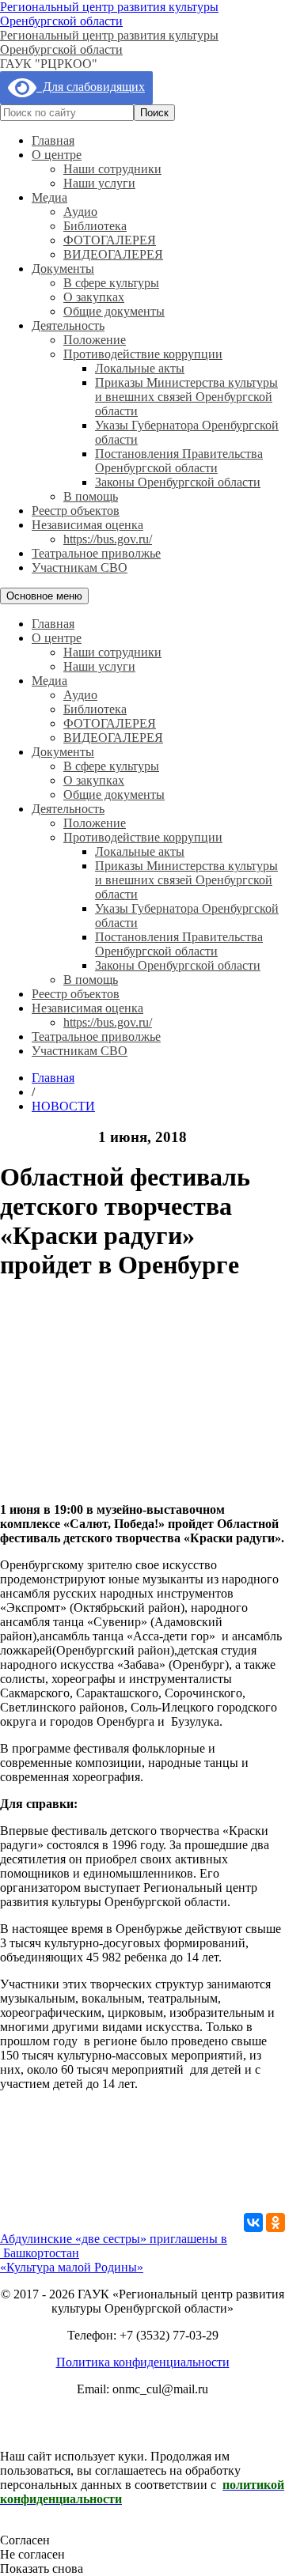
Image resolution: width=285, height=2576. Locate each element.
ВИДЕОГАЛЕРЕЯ (113, 254)
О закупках (94, 297)
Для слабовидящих (91, 87)
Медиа (49, 197)
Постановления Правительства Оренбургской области (179, 461)
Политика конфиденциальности (143, 2362)
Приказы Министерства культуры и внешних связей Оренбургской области (186, 397)
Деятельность (68, 325)
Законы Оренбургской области (178, 482)
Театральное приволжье (96, 553)
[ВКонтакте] (253, 2222)
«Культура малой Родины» (72, 2267)
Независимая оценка (87, 525)
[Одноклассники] (275, 2222)
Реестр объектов (76, 511)
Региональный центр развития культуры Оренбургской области (109, 14)
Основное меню (44, 596)
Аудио (80, 212)
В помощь (91, 496)
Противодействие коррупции (143, 354)
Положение (95, 340)
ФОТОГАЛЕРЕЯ (110, 240)
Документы (63, 269)
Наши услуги (99, 183)
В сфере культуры (111, 283)
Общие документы (114, 311)
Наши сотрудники (112, 169)
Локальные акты (140, 368)
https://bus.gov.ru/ (108, 539)
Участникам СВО (80, 567)
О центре (57, 155)
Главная (53, 140)
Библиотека (95, 226)
